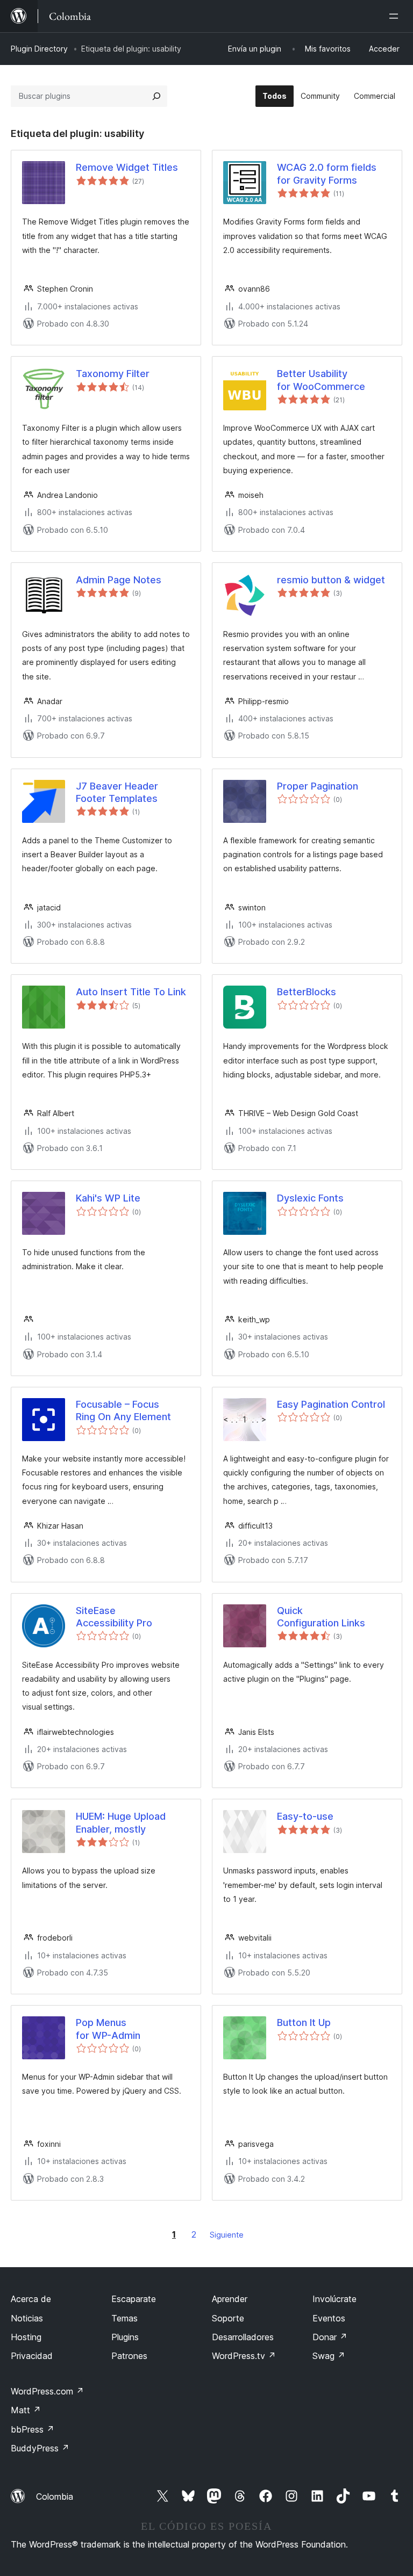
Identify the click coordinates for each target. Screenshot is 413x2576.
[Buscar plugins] (156, 96)
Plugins (125, 2337)
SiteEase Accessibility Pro (114, 1617)
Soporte (228, 2318)
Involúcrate (334, 2299)
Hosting (26, 2337)
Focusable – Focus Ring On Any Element (123, 1410)
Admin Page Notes (119, 580)
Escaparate (134, 2299)
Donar (330, 2337)
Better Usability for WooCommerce (321, 380)
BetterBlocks (307, 992)
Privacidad (32, 2356)
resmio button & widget (331, 580)
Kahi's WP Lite (108, 1198)
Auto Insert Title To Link (131, 992)
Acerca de (31, 2299)
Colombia (55, 2497)
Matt (26, 2410)
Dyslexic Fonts (310, 1198)
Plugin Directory (39, 49)
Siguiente (227, 2235)
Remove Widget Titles (127, 167)
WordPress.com (47, 2391)
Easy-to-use (305, 1816)
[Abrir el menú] (396, 16)
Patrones (129, 2356)
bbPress (33, 2429)
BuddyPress (40, 2448)
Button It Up (304, 2023)
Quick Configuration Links (321, 1617)
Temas (124, 2318)
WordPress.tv (244, 2356)
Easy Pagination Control (331, 1404)
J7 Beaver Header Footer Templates (117, 792)
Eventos (329, 2318)
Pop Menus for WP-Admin (108, 2029)
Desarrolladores (243, 2337)
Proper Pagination (318, 786)
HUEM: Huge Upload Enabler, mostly (121, 1822)
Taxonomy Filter (113, 374)
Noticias (27, 2318)
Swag (329, 2356)
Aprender (230, 2299)
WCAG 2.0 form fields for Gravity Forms (327, 173)
